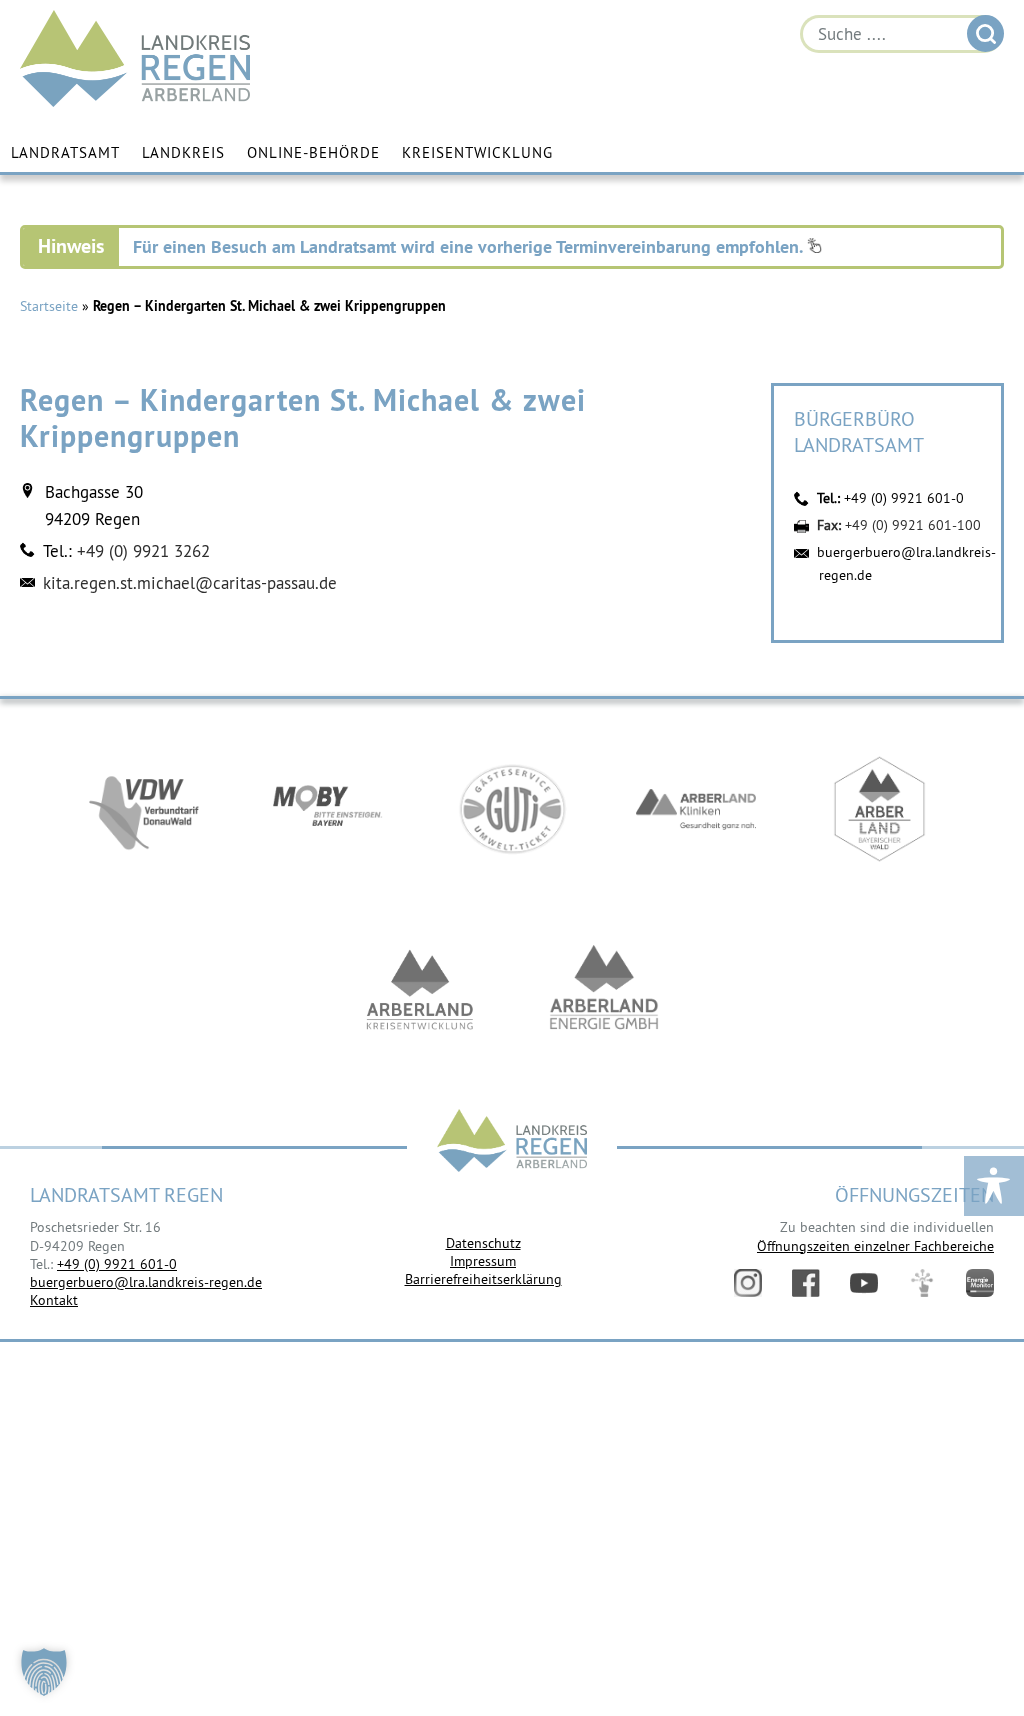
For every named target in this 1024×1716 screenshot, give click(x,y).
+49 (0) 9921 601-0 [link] (117, 1264)
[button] (44, 1672)
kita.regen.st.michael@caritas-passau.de (190, 583)
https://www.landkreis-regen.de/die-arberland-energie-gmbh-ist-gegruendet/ (604, 989)
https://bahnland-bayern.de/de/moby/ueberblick (328, 809)
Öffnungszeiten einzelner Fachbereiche (875, 1246)
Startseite (49, 306)
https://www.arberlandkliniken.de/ (696, 809)
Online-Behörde (313, 152)
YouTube (864, 1283)
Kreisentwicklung (477, 152)
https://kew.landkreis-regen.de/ (420, 989)
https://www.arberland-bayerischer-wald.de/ (880, 809)
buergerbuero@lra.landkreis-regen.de (146, 1282)
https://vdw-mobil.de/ (144, 809)
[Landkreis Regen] (512, 1142)
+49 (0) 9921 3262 (143, 551)
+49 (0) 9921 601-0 (904, 498)
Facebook (806, 1283)
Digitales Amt (922, 1283)
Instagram (748, 1283)
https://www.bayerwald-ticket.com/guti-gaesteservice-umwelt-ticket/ (512, 809)
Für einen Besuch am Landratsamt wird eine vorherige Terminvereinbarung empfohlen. (470, 246)
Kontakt (54, 1300)
